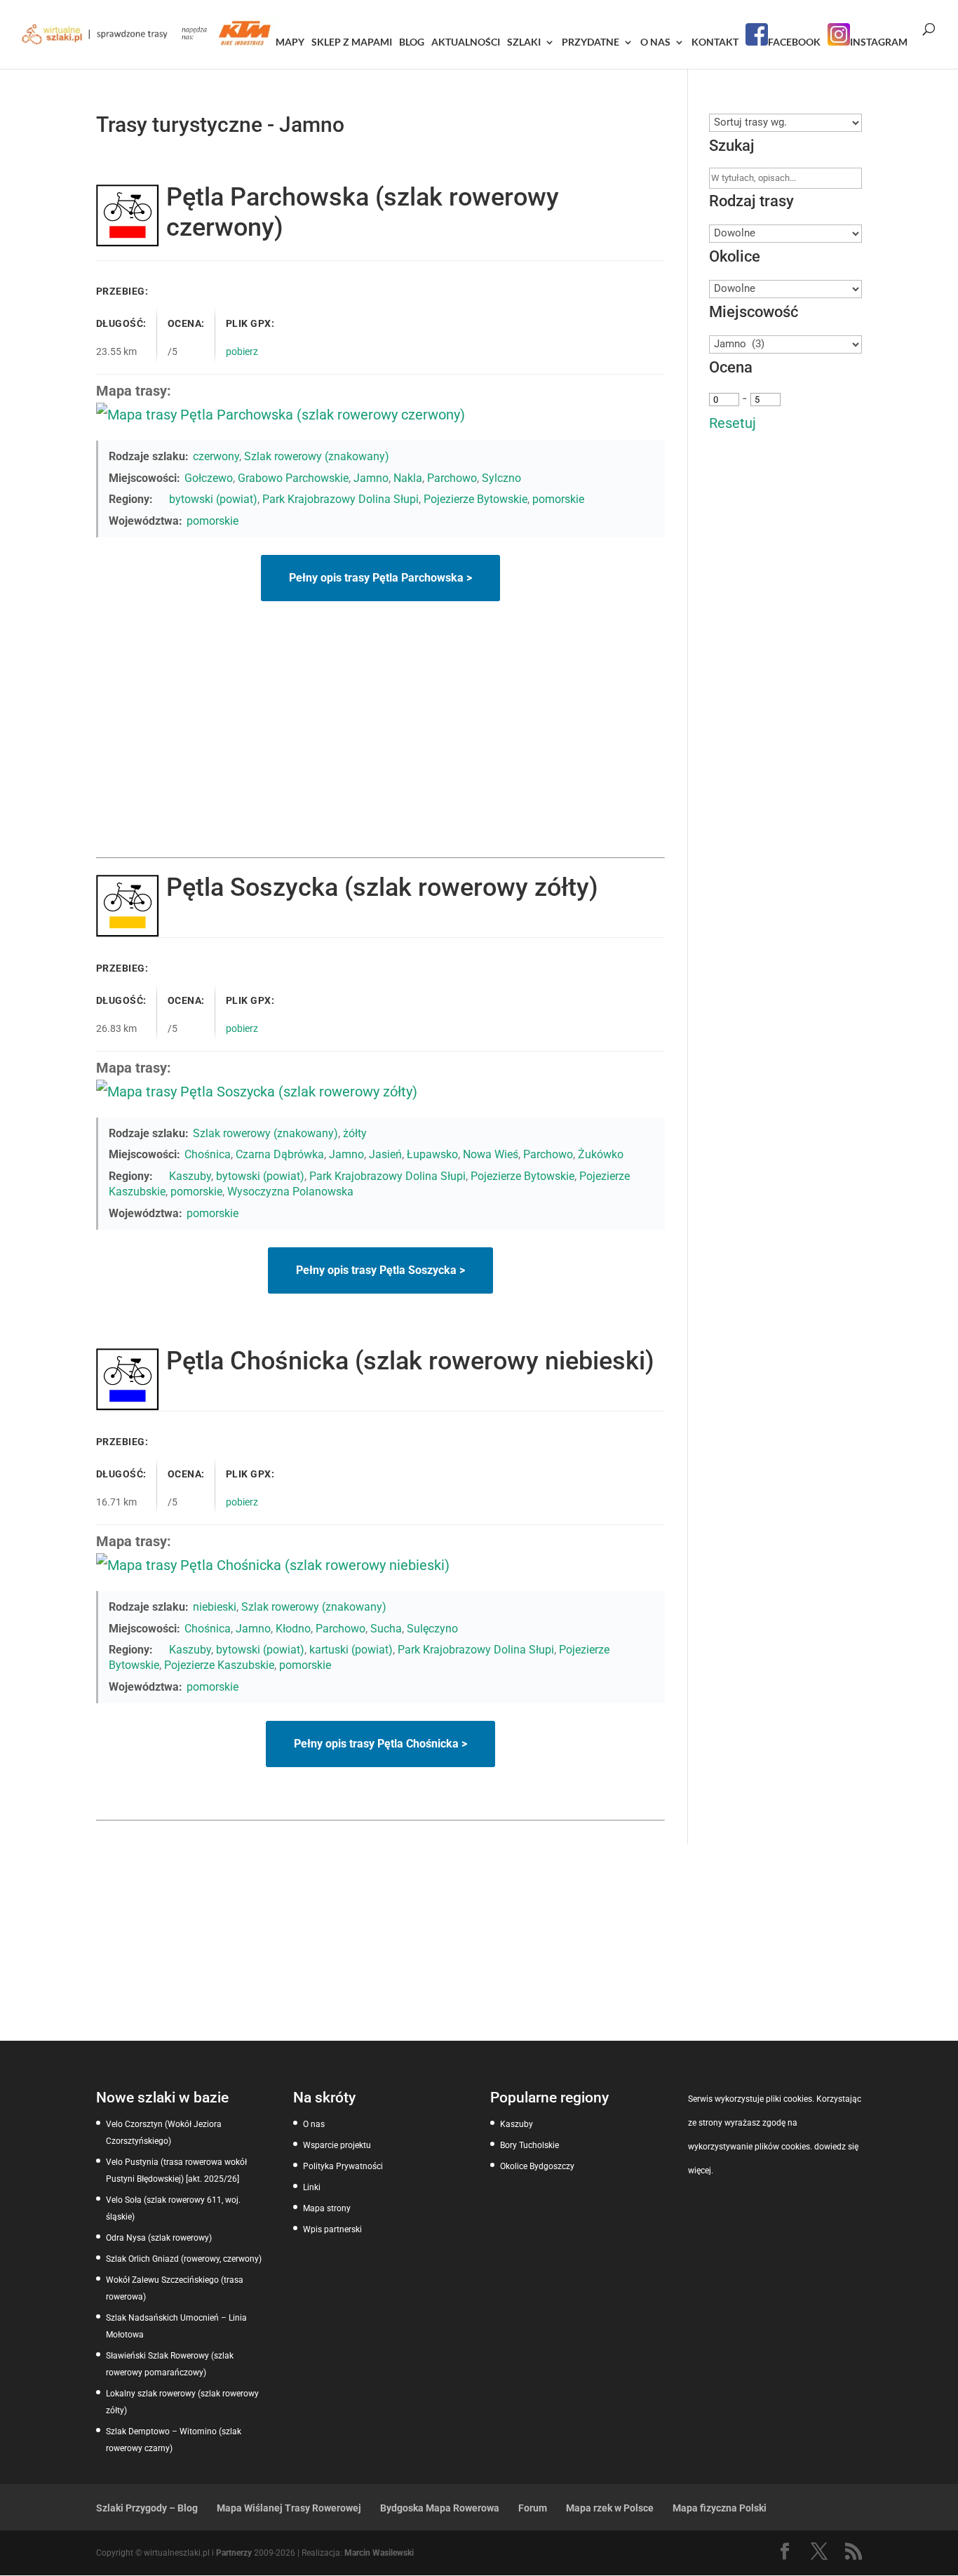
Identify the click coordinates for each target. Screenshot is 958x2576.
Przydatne (591, 42)
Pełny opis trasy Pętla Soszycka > (380, 1270)
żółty (355, 1133)
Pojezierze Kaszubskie (219, 1665)
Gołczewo (209, 478)
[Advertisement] (380, 752)
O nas (655, 42)
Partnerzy (234, 2553)
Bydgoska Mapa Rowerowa (440, 2508)
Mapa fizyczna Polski (720, 2508)
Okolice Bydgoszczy (537, 2166)
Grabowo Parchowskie (293, 478)
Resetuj (733, 423)
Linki (312, 2187)
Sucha (386, 1629)
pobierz (242, 351)
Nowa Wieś (491, 1154)
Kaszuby (190, 1176)
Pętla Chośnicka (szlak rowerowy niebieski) (410, 1361)
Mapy (290, 42)
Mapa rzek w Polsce (610, 2508)
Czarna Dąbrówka (280, 1154)
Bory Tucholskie (529, 2145)
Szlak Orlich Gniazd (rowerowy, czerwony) (184, 2259)
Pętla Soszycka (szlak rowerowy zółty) (382, 887)
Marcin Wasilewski (379, 2553)
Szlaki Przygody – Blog (147, 2508)
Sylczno (501, 478)
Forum (533, 2508)
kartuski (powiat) (351, 1650)
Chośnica (208, 1154)
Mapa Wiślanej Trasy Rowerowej (289, 2508)
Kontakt (715, 42)
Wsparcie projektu (337, 2145)
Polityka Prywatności (343, 2166)
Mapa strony (327, 2208)
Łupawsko (432, 1154)
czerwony (216, 456)
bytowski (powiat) (213, 499)
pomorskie (558, 499)
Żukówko (601, 1154)
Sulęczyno (432, 1629)
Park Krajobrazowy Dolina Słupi (340, 499)
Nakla (408, 478)
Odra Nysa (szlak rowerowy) (159, 2238)
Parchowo (452, 478)
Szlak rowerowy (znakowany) (317, 456)
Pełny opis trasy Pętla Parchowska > (380, 578)
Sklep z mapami (352, 42)
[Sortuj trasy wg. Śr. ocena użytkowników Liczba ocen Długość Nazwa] (786, 122)
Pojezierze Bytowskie (475, 499)
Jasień (385, 1154)
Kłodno (293, 1629)
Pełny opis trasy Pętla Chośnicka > (380, 1744)
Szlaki (524, 42)
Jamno (371, 478)
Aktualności (466, 42)
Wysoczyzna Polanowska (290, 1192)
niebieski (215, 1607)
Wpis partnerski (332, 2229)
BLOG (412, 42)
